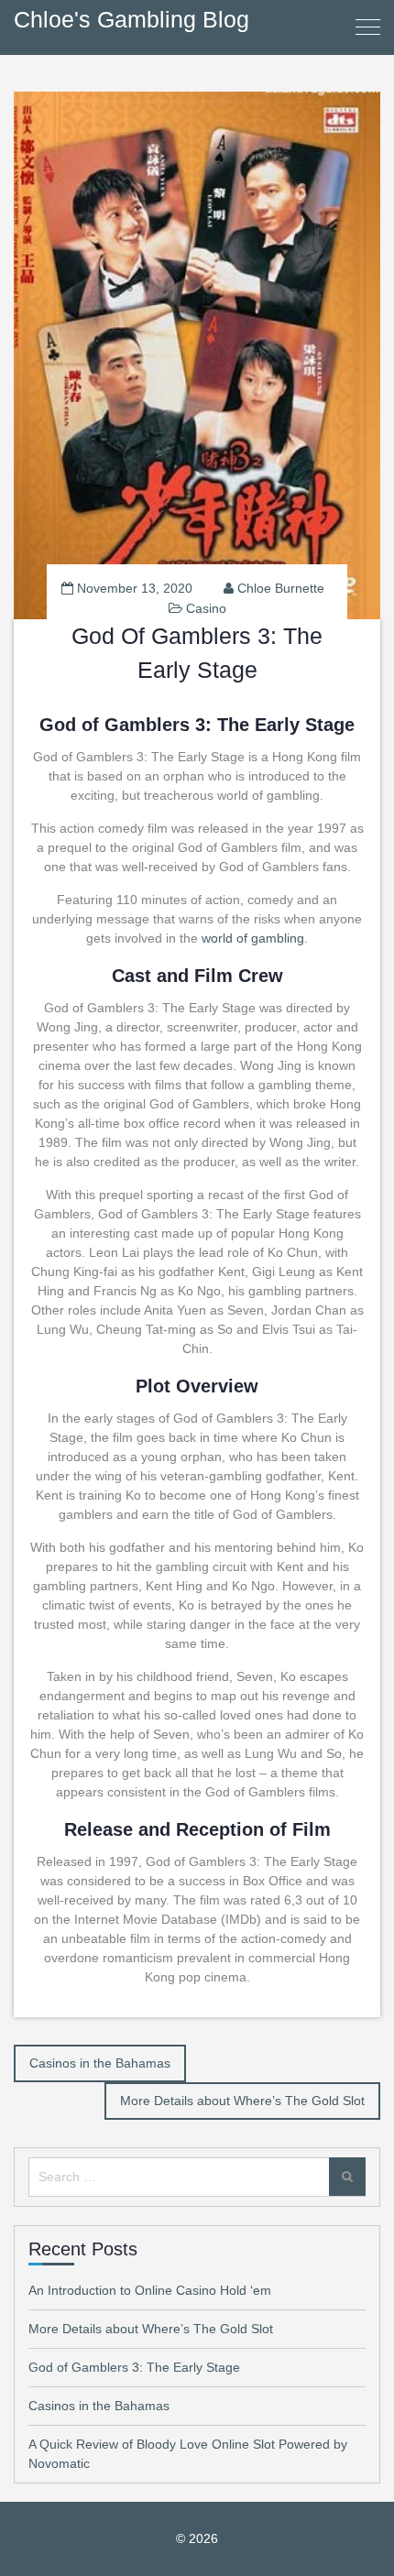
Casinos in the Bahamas (100, 2063)
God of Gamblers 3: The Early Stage (134, 2367)
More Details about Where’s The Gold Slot (242, 2101)
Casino (206, 608)
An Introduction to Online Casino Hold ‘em (150, 2290)
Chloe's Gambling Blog (131, 19)
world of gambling (253, 938)
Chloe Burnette (281, 588)
